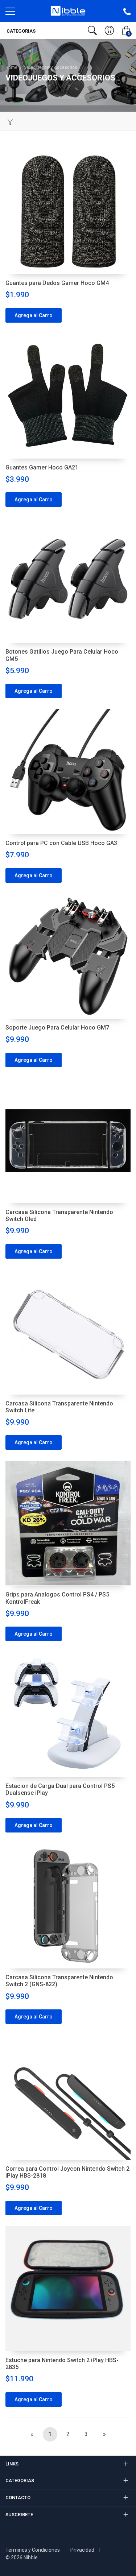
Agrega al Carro (34, 315)
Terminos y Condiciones (33, 2550)
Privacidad (82, 2550)
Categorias (20, 31)
